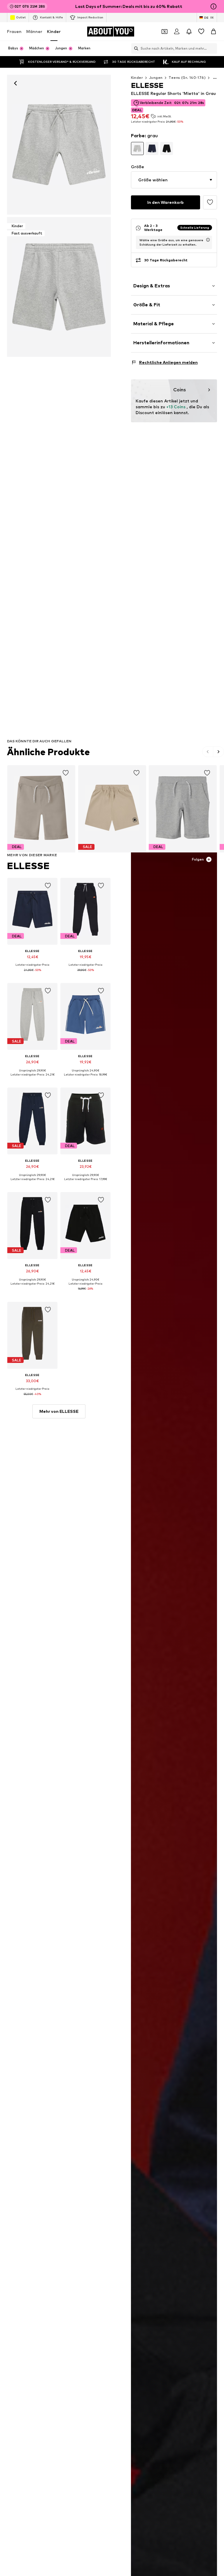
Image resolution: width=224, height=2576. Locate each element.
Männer (34, 31)
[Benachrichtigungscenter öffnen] (189, 32)
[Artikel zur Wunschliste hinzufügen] (210, 202)
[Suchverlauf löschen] (213, 48)
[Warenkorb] (213, 32)
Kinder (54, 31)
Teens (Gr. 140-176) (187, 78)
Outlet (21, 17)
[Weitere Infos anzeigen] (32, 974)
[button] (174, 180)
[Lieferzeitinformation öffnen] (208, 240)
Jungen (156, 78)
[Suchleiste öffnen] (135, 48)
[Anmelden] (177, 32)
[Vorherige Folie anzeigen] (208, 752)
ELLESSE (28, 866)
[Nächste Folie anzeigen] (218, 752)
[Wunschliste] (201, 32)
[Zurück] (15, 83)
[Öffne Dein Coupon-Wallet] (164, 32)
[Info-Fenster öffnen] (213, 6)
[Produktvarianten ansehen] (137, 148)
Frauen (14, 31)
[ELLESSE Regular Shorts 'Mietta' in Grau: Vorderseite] (59, 145)
